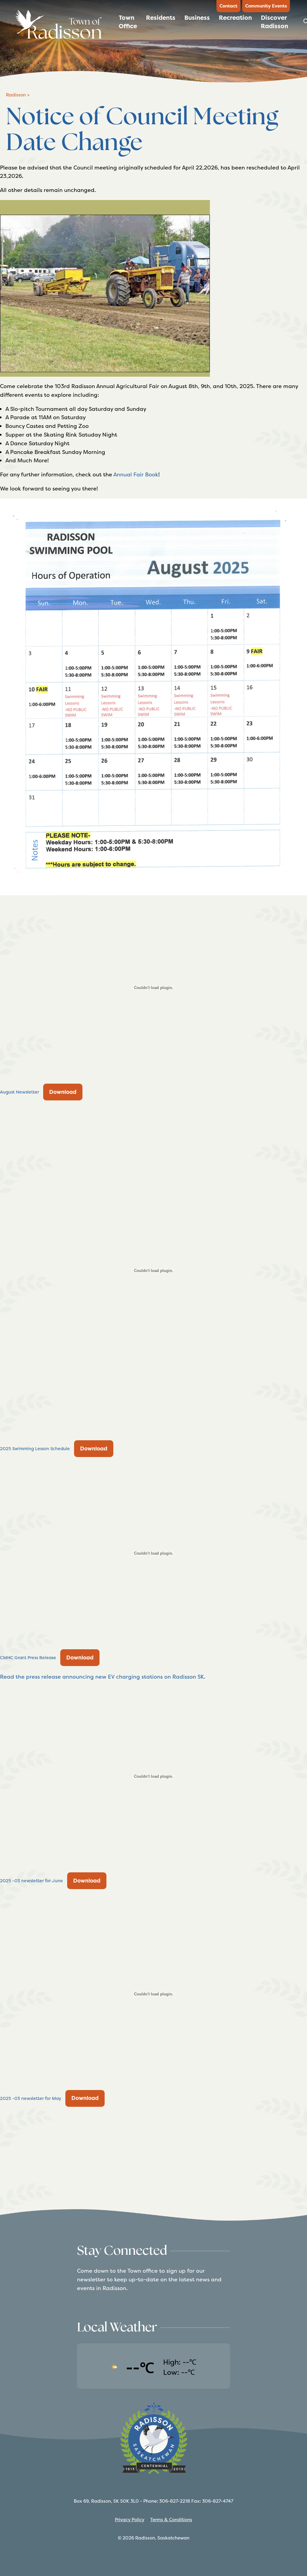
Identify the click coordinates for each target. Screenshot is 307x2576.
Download (63, 1092)
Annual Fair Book (136, 474)
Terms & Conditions (171, 2520)
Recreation (235, 18)
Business (197, 18)
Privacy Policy (130, 2520)
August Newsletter (19, 1092)
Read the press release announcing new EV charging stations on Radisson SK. (103, 1677)
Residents (161, 18)
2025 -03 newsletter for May (31, 2098)
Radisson (16, 95)
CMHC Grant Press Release (28, 1658)
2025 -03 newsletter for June (31, 1881)
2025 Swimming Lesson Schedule (35, 1449)
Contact (228, 6)
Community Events (266, 6)
